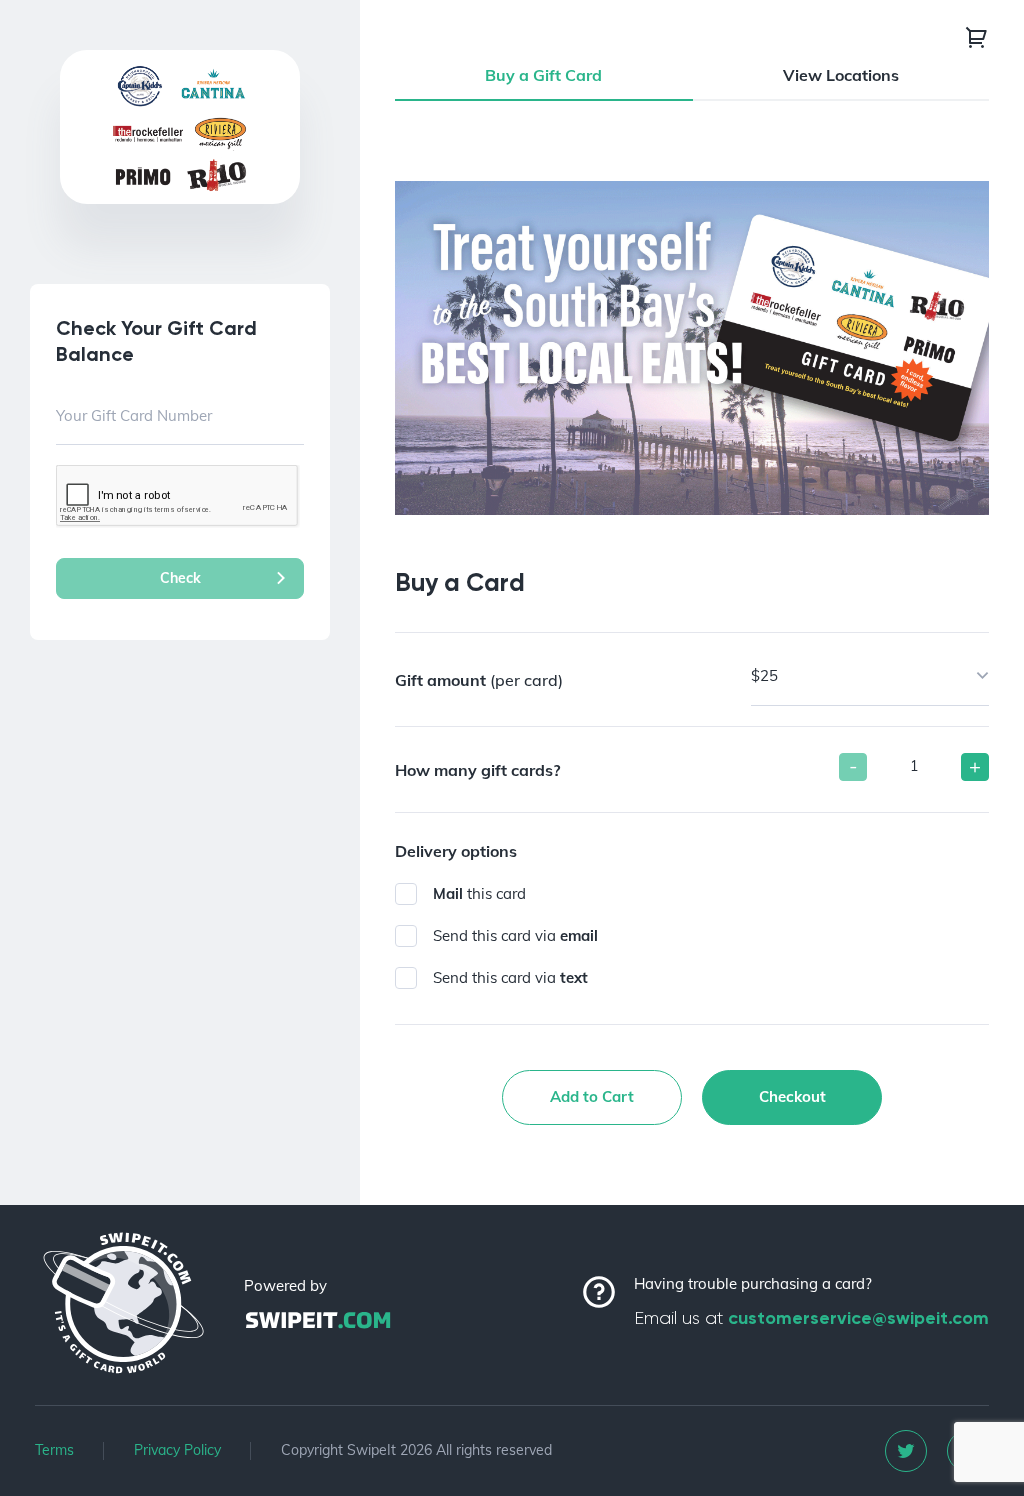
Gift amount (479, 680)
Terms (54, 1450)
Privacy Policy (177, 1450)
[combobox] (870, 677)
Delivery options (456, 851)
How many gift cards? (477, 770)
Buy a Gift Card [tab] (543, 75)
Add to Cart (592, 1096)
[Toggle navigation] (977, 37)
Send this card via (515, 935)
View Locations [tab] (841, 75)
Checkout (792, 1096)
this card (479, 893)
